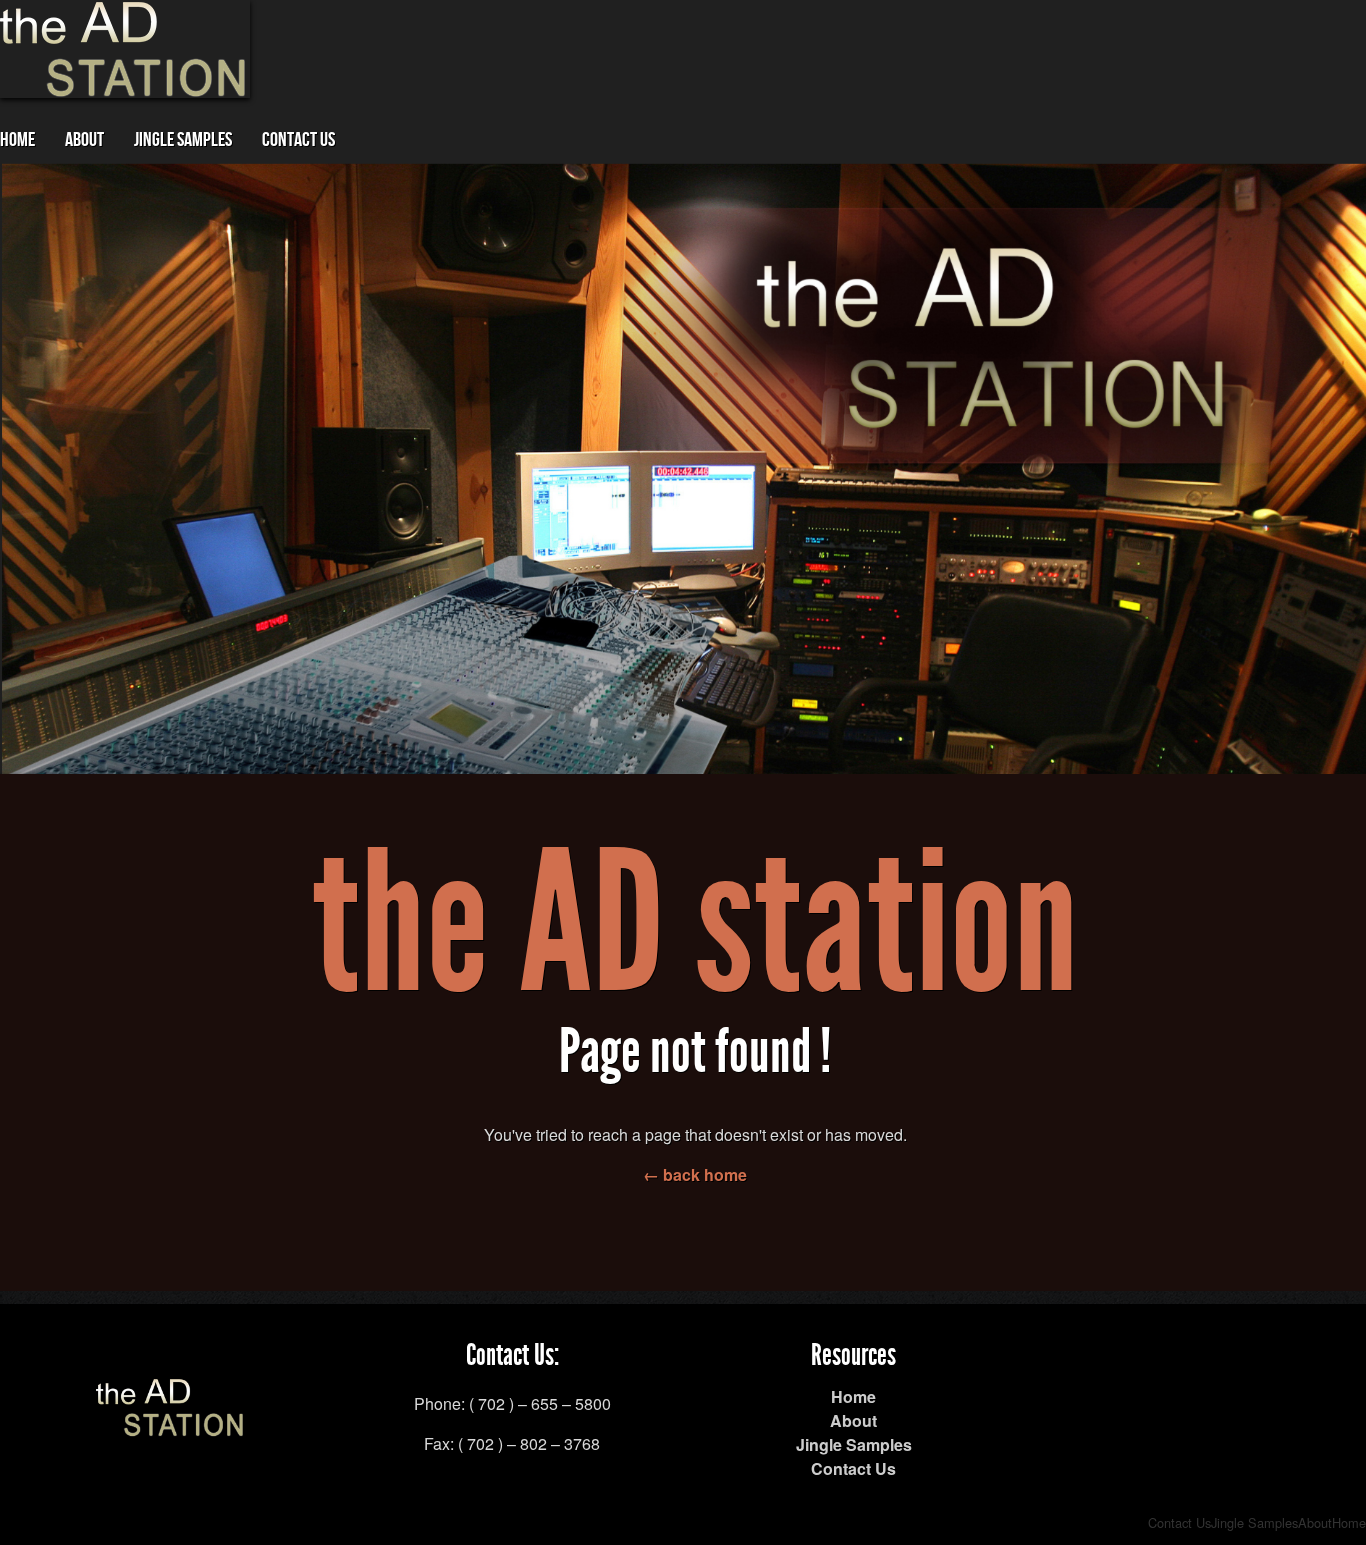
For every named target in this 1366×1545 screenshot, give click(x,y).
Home (17, 140)
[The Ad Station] (171, 1424)
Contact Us (298, 140)
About (84, 140)
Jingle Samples (183, 140)
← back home (695, 1174)
